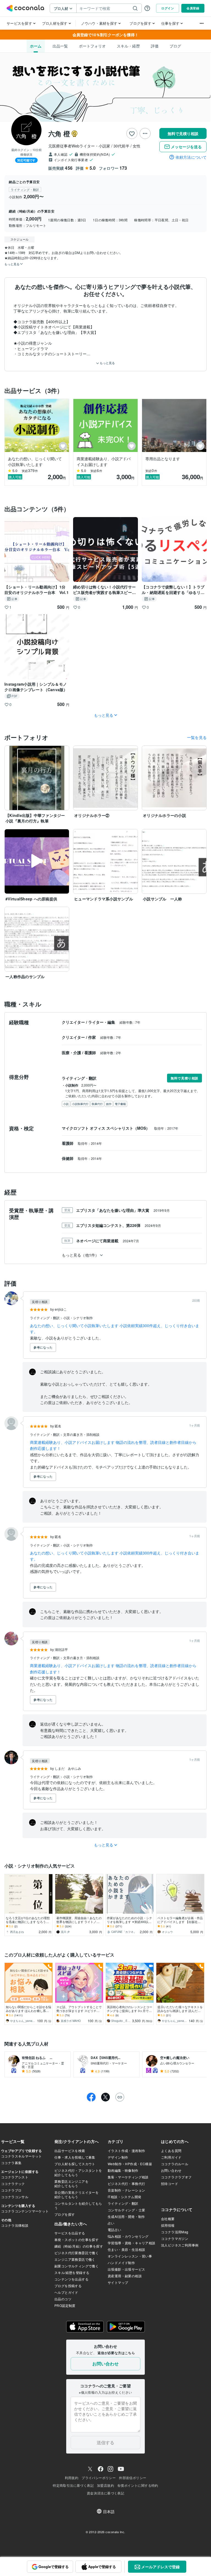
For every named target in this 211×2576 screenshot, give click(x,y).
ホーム (36, 46)
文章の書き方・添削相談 (81, 1434)
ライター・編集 (102, 1022)
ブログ (175, 46)
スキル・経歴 (128, 46)
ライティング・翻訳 (45, 1318)
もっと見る (107, 363)
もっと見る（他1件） (80, 1255)
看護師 (91, 1053)
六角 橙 (59, 133)
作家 (93, 1037)
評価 (155, 46)
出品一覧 (60, 46)
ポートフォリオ (92, 46)
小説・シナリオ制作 (78, 1318)
